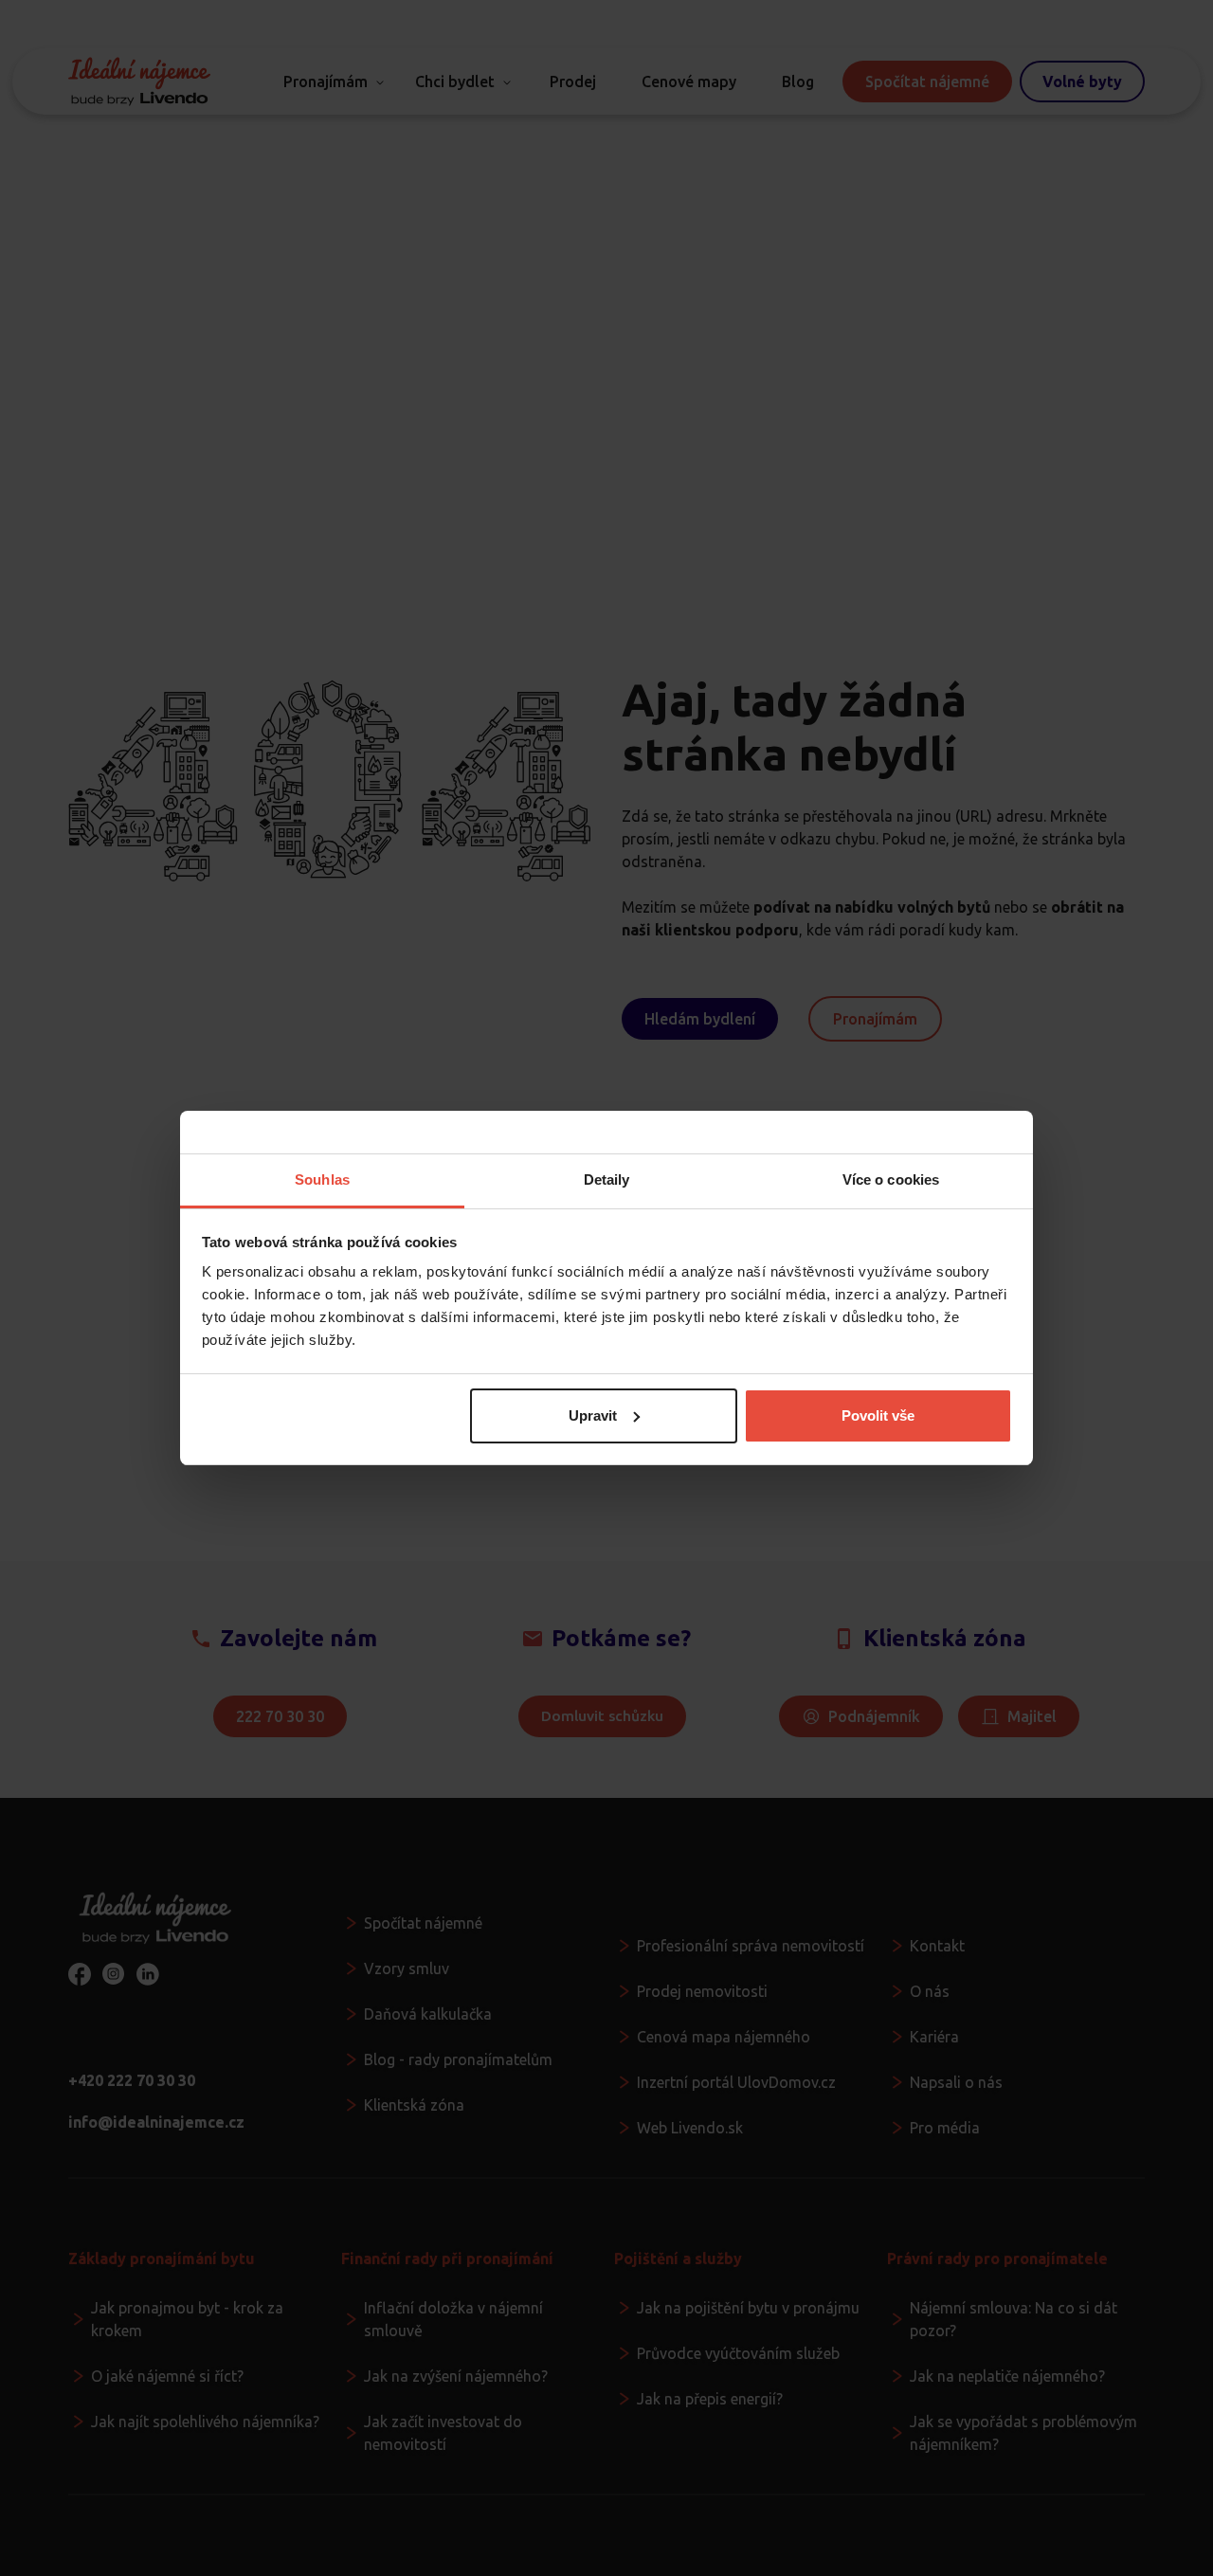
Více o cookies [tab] (891, 1179)
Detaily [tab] (607, 1179)
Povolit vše (878, 1415)
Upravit (593, 1415)
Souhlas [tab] (322, 1179)
